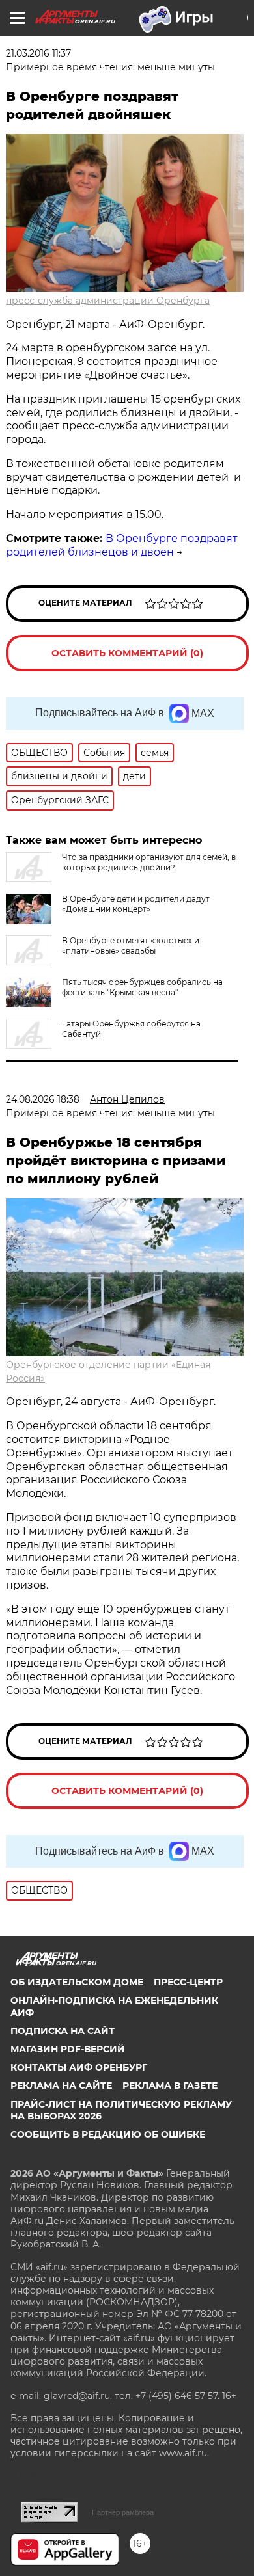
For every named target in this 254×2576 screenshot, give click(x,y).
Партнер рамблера (123, 2512)
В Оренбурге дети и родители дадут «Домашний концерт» (136, 904)
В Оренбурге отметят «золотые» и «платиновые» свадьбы (131, 946)
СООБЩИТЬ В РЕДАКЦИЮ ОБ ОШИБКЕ (108, 2134)
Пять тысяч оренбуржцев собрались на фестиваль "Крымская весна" (142, 987)
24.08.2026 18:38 (43, 1099)
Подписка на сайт (63, 2031)
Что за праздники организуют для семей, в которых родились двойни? (149, 862)
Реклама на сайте (61, 2086)
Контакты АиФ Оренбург (79, 2067)
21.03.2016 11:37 (38, 53)
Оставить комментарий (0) (127, 653)
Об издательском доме (77, 1982)
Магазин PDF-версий (68, 2049)
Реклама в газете (170, 2086)
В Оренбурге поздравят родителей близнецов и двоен (122, 545)
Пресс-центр (188, 1982)
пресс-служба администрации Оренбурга (108, 301)
